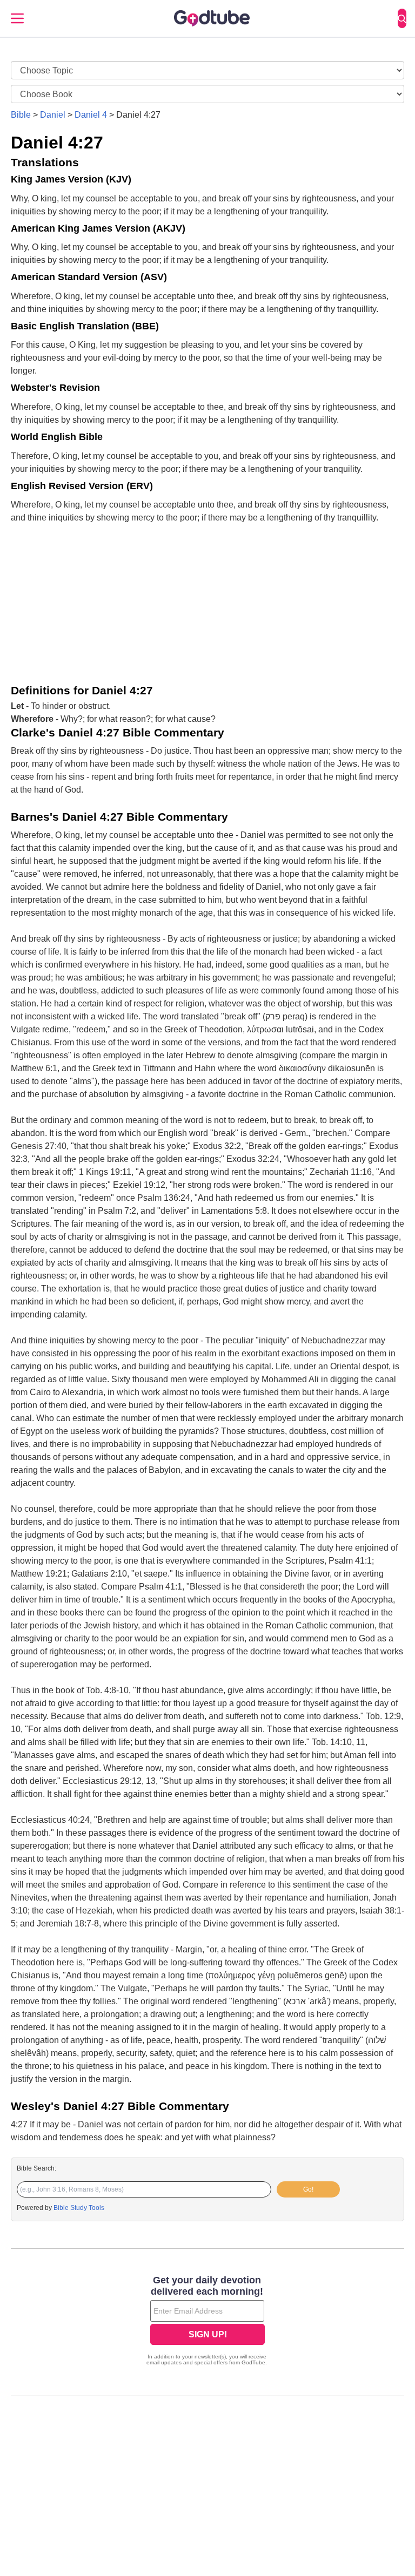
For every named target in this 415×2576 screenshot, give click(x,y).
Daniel (53, 115)
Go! (308, 2189)
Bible (21, 115)
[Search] (402, 18)
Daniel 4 (91, 115)
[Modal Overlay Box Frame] (207, 2322)
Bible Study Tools (79, 2208)
